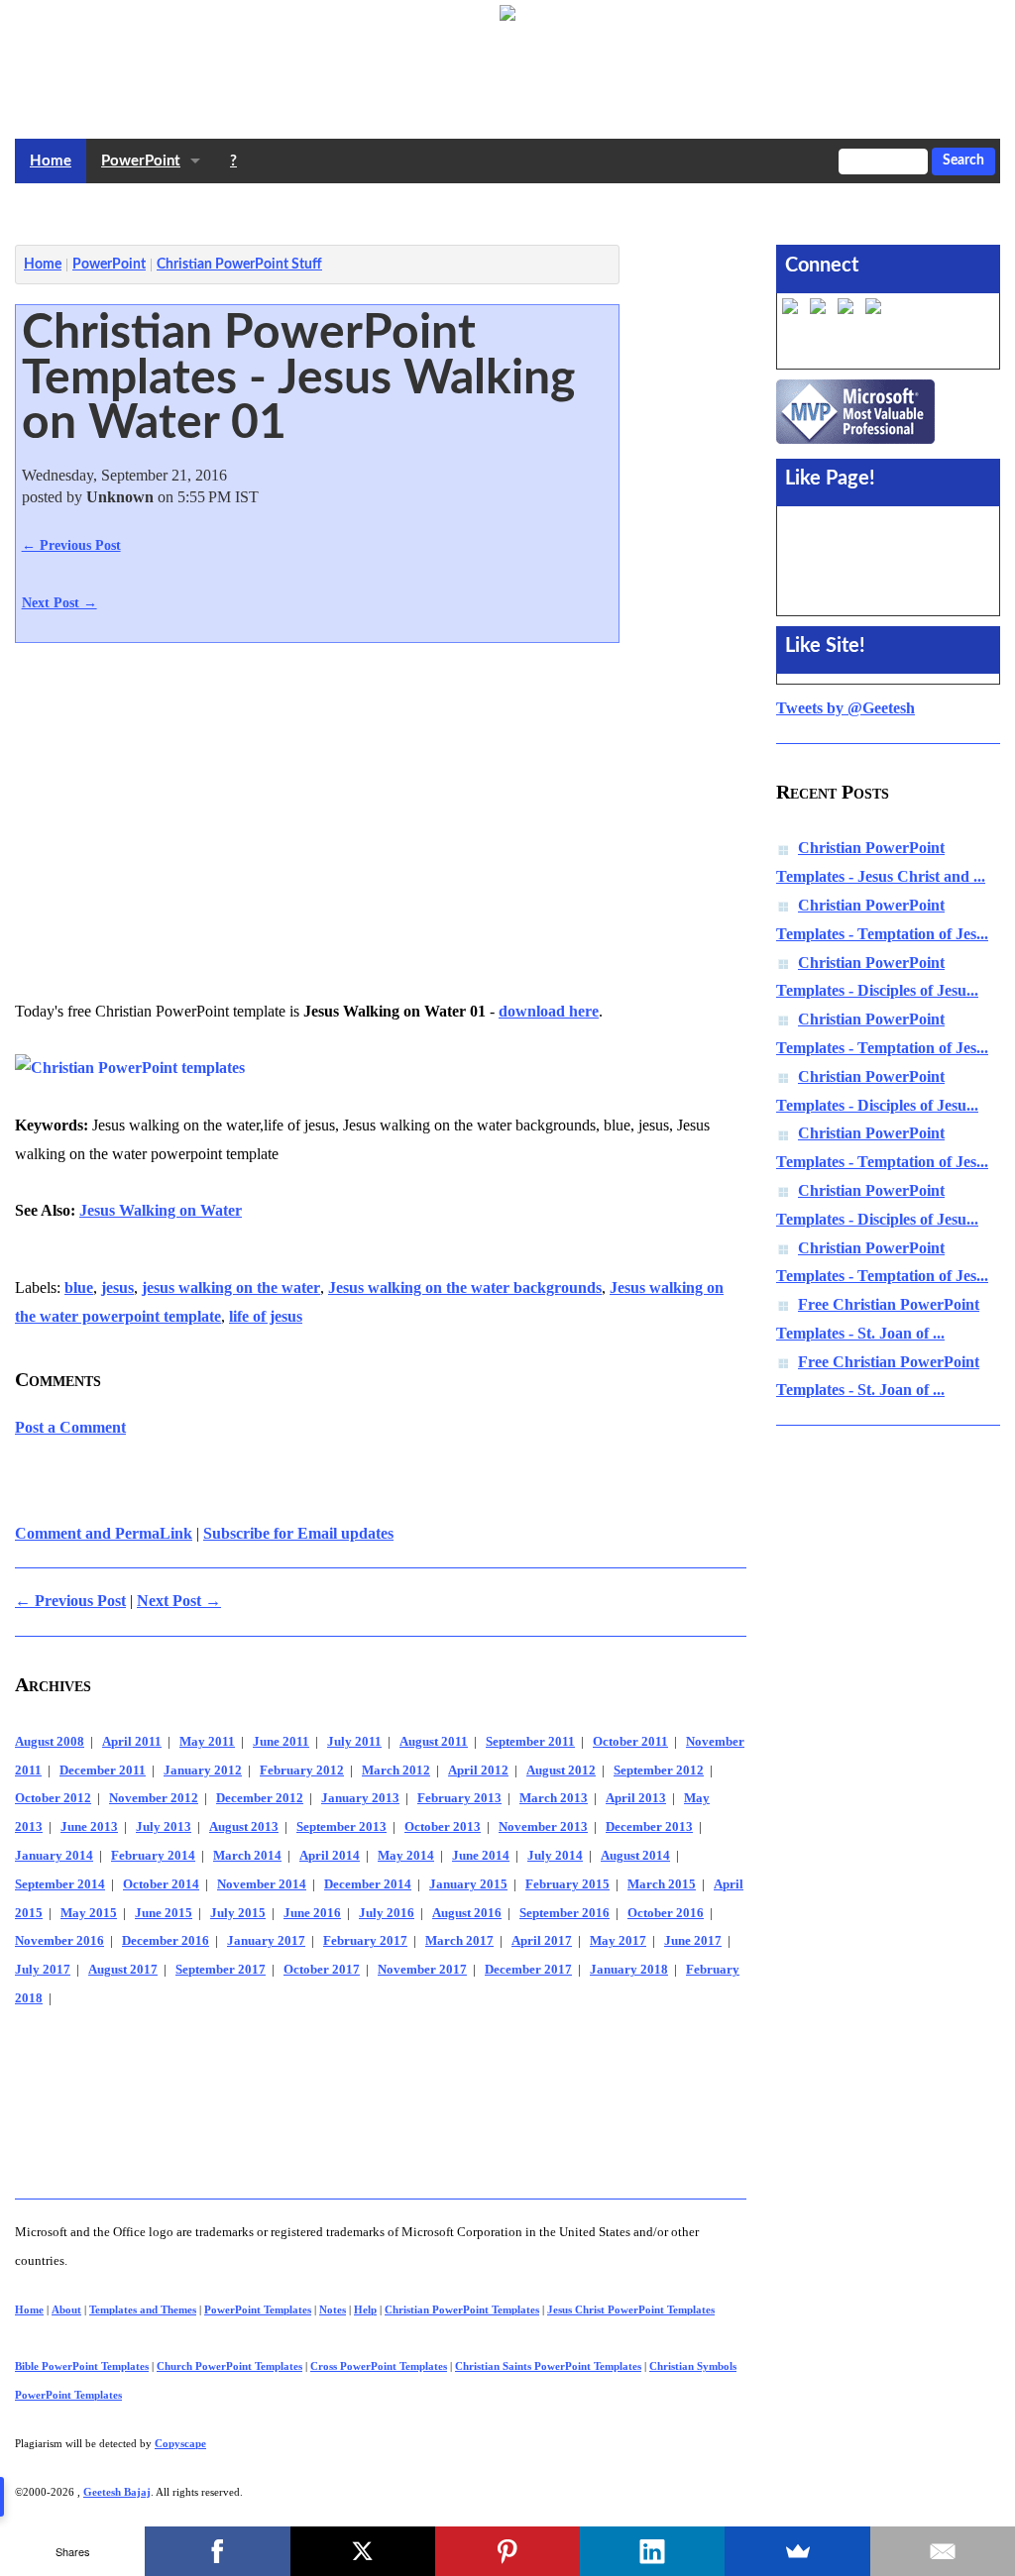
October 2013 (443, 1827)
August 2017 (123, 1970)
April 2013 (636, 1798)
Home (51, 161)
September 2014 (60, 1884)
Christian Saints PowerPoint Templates (548, 2366)
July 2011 (354, 1742)
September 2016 (564, 1913)
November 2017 (422, 1970)
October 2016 (666, 1913)
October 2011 (630, 1742)
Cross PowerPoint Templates (379, 2366)
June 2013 (89, 1827)
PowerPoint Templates (258, 2309)
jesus (117, 1288)
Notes (333, 2309)
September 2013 (341, 1827)
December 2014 (368, 1884)
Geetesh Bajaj (117, 2492)
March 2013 (554, 1798)
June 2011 (281, 1742)
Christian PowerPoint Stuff (239, 265)
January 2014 (54, 1856)
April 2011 (132, 1742)
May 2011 (207, 1742)
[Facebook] (217, 2551)
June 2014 (481, 1856)
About (66, 2309)
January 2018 (629, 1970)
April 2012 (478, 1771)
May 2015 (89, 1913)
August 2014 (635, 1856)
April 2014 (330, 1856)
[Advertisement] (376, 210)
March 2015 (662, 1884)
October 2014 (161, 1884)
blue (79, 1288)
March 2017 (459, 1941)
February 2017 (365, 1941)
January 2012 (203, 1771)
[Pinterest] (507, 2551)
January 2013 (360, 1798)
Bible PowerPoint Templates (82, 2366)
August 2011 (434, 1742)
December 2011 (103, 1771)
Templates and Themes (143, 2309)
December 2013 (649, 1827)
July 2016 (387, 1913)
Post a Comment (70, 1427)
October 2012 (53, 1798)
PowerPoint (141, 161)
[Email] (943, 2551)
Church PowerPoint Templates (229, 2366)
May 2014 (406, 1856)
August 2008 (50, 1742)
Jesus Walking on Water (161, 1210)
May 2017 (618, 1941)
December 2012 (260, 1798)
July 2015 (238, 1913)
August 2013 (244, 1827)
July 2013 (164, 1827)
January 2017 (266, 1941)
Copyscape (180, 2443)
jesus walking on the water (231, 1288)
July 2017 (43, 1970)
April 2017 (542, 1941)
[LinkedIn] (652, 2551)
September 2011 (530, 1742)
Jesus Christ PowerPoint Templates (631, 2309)
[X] (363, 2551)
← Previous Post (71, 545)
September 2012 (659, 1771)
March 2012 (396, 1771)
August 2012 (561, 1771)
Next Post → (59, 602)
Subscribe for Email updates (298, 1533)
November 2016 (59, 1941)
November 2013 (543, 1827)
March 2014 (247, 1856)
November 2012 (154, 1798)
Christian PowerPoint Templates (462, 2309)
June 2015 (164, 1913)
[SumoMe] (797, 2551)
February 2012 (302, 1771)
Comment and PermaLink (104, 1533)
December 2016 (166, 1941)
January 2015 (468, 1884)
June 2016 (312, 1913)
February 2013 (459, 1798)
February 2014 (153, 1856)
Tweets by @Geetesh (846, 708)
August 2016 (467, 1913)
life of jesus (266, 1316)
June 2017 (693, 1941)
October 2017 (322, 1970)
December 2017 (528, 1970)
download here (549, 1011)
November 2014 (262, 1884)
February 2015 (567, 1884)
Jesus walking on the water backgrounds (465, 1288)
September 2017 (221, 1970)
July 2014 (555, 1856)
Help (365, 2309)
